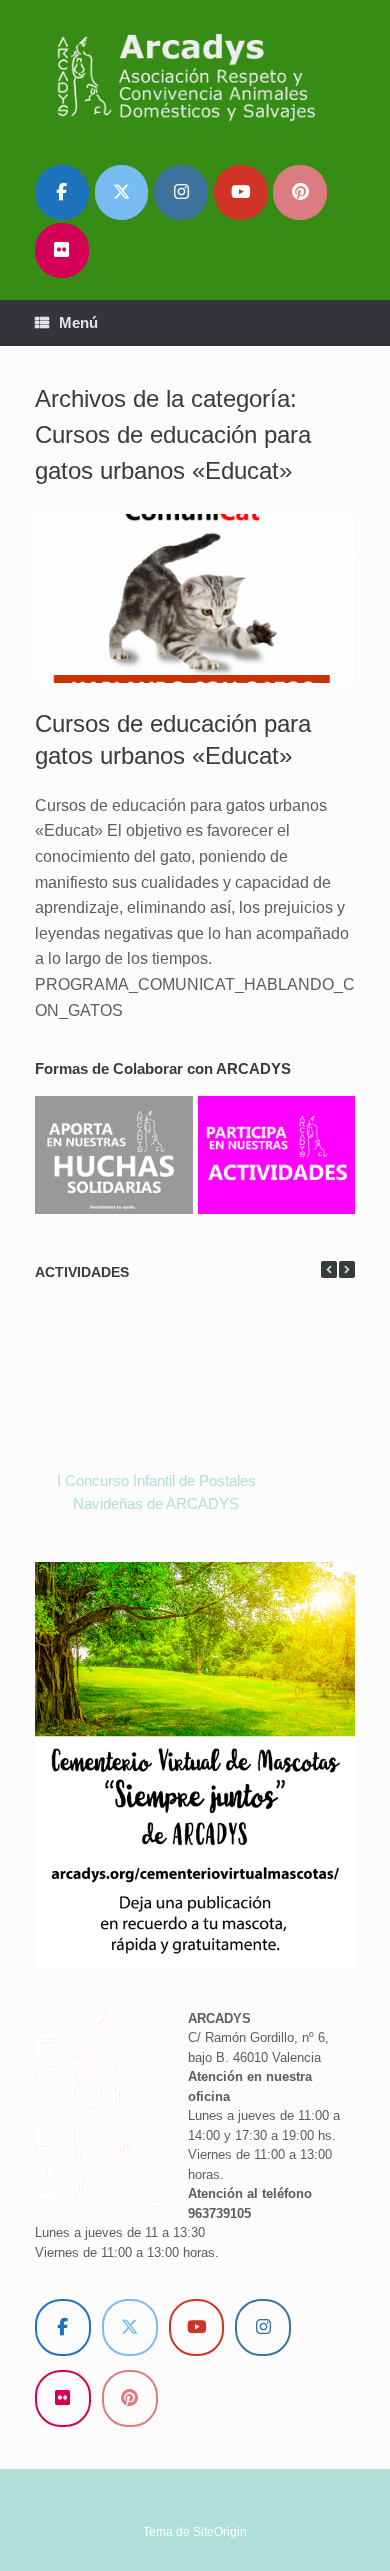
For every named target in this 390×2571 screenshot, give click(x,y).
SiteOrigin (220, 2532)
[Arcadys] (195, 76)
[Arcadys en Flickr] (62, 250)
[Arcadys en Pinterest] (300, 192)
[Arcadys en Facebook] (62, 192)
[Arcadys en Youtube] (241, 192)
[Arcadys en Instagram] (181, 192)
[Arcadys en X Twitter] (122, 192)
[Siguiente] (347, 1269)
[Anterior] (329, 1269)
